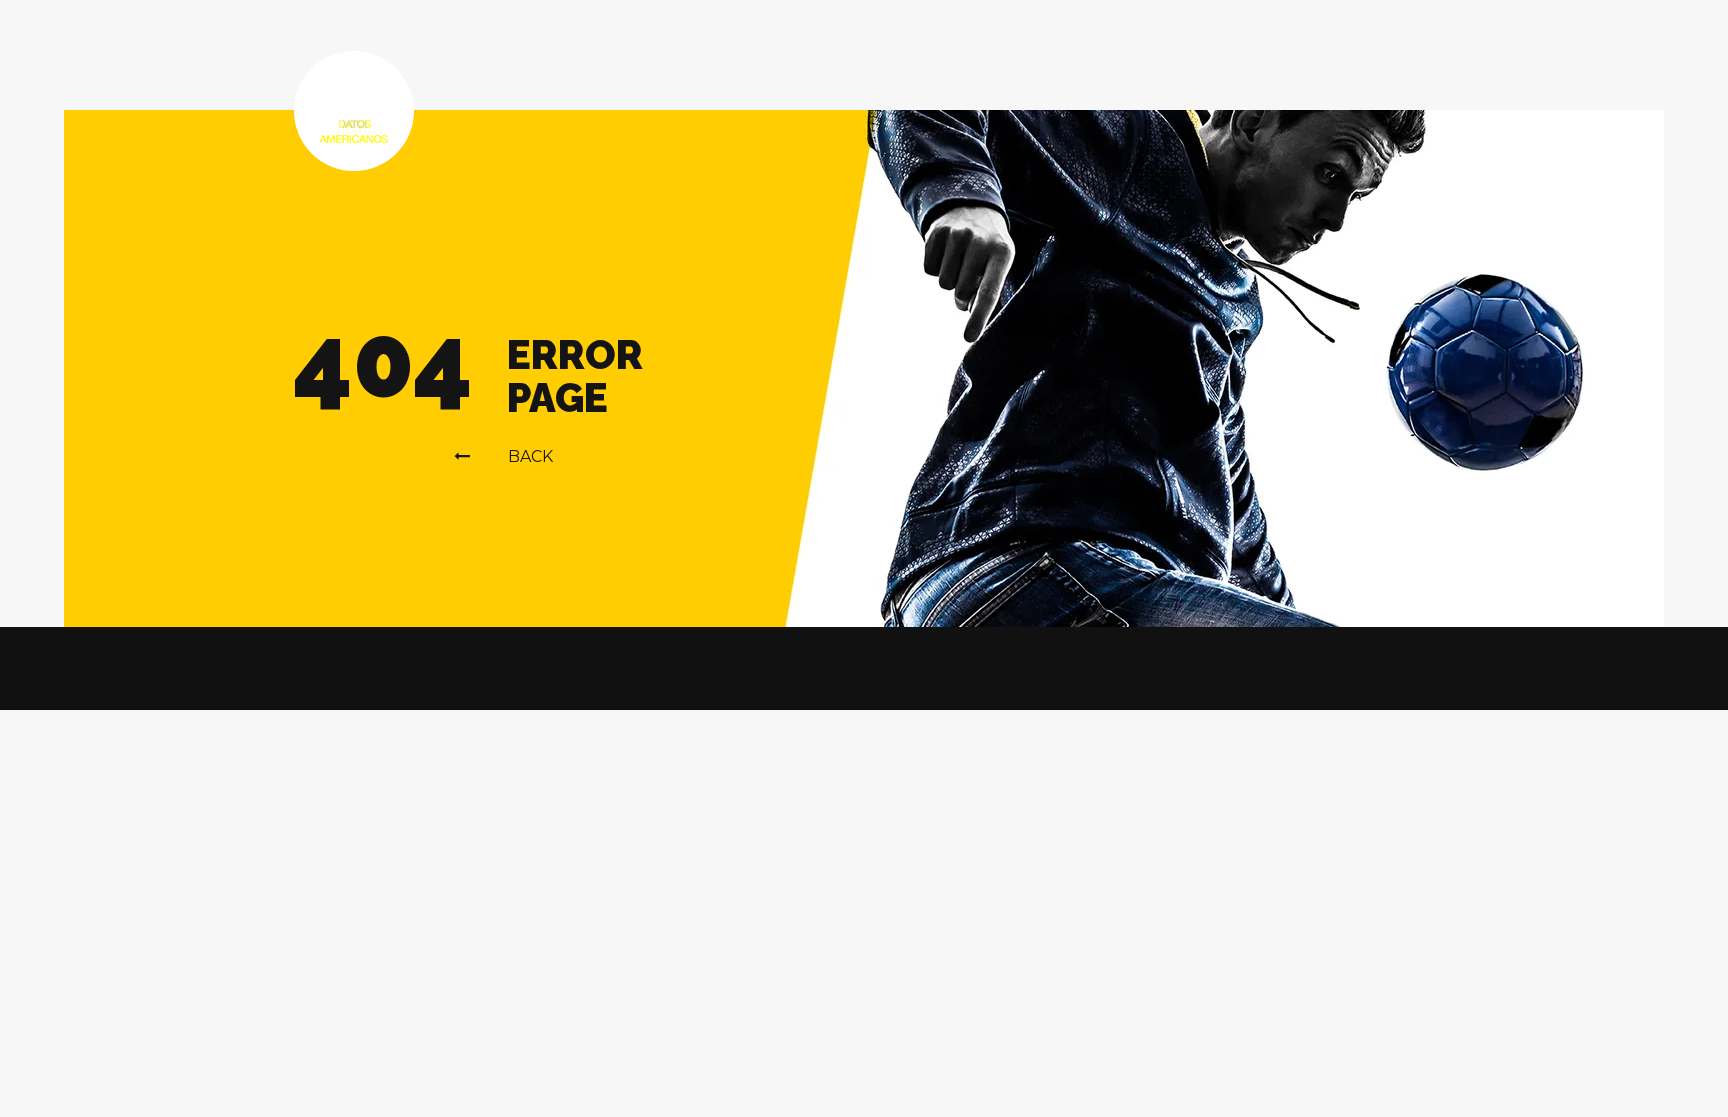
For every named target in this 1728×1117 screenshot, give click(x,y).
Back (530, 456)
